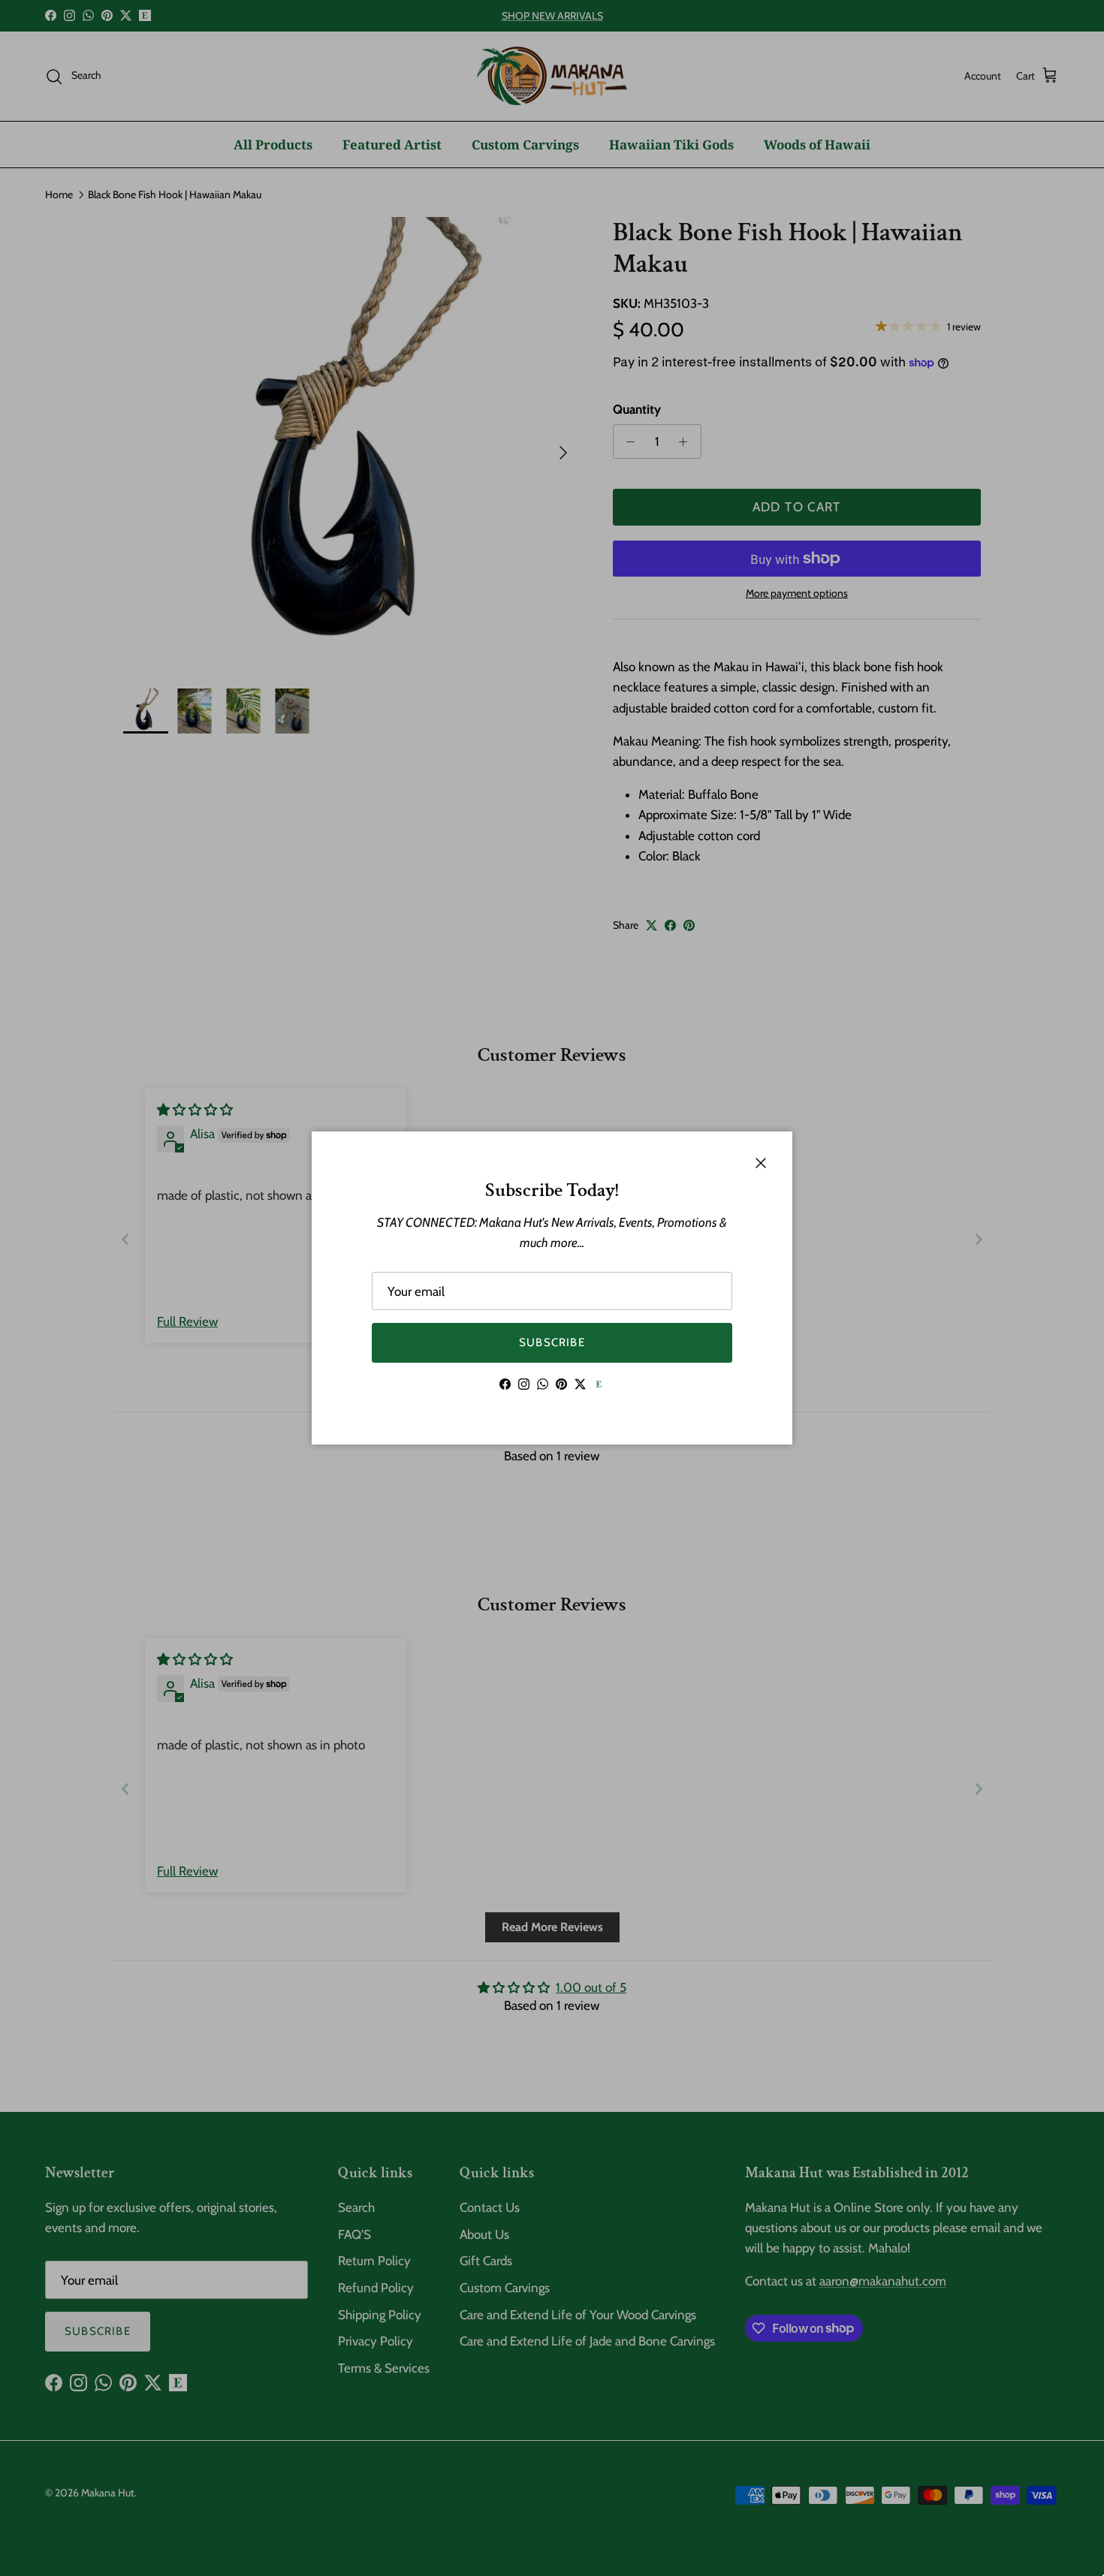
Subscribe (552, 1342)
